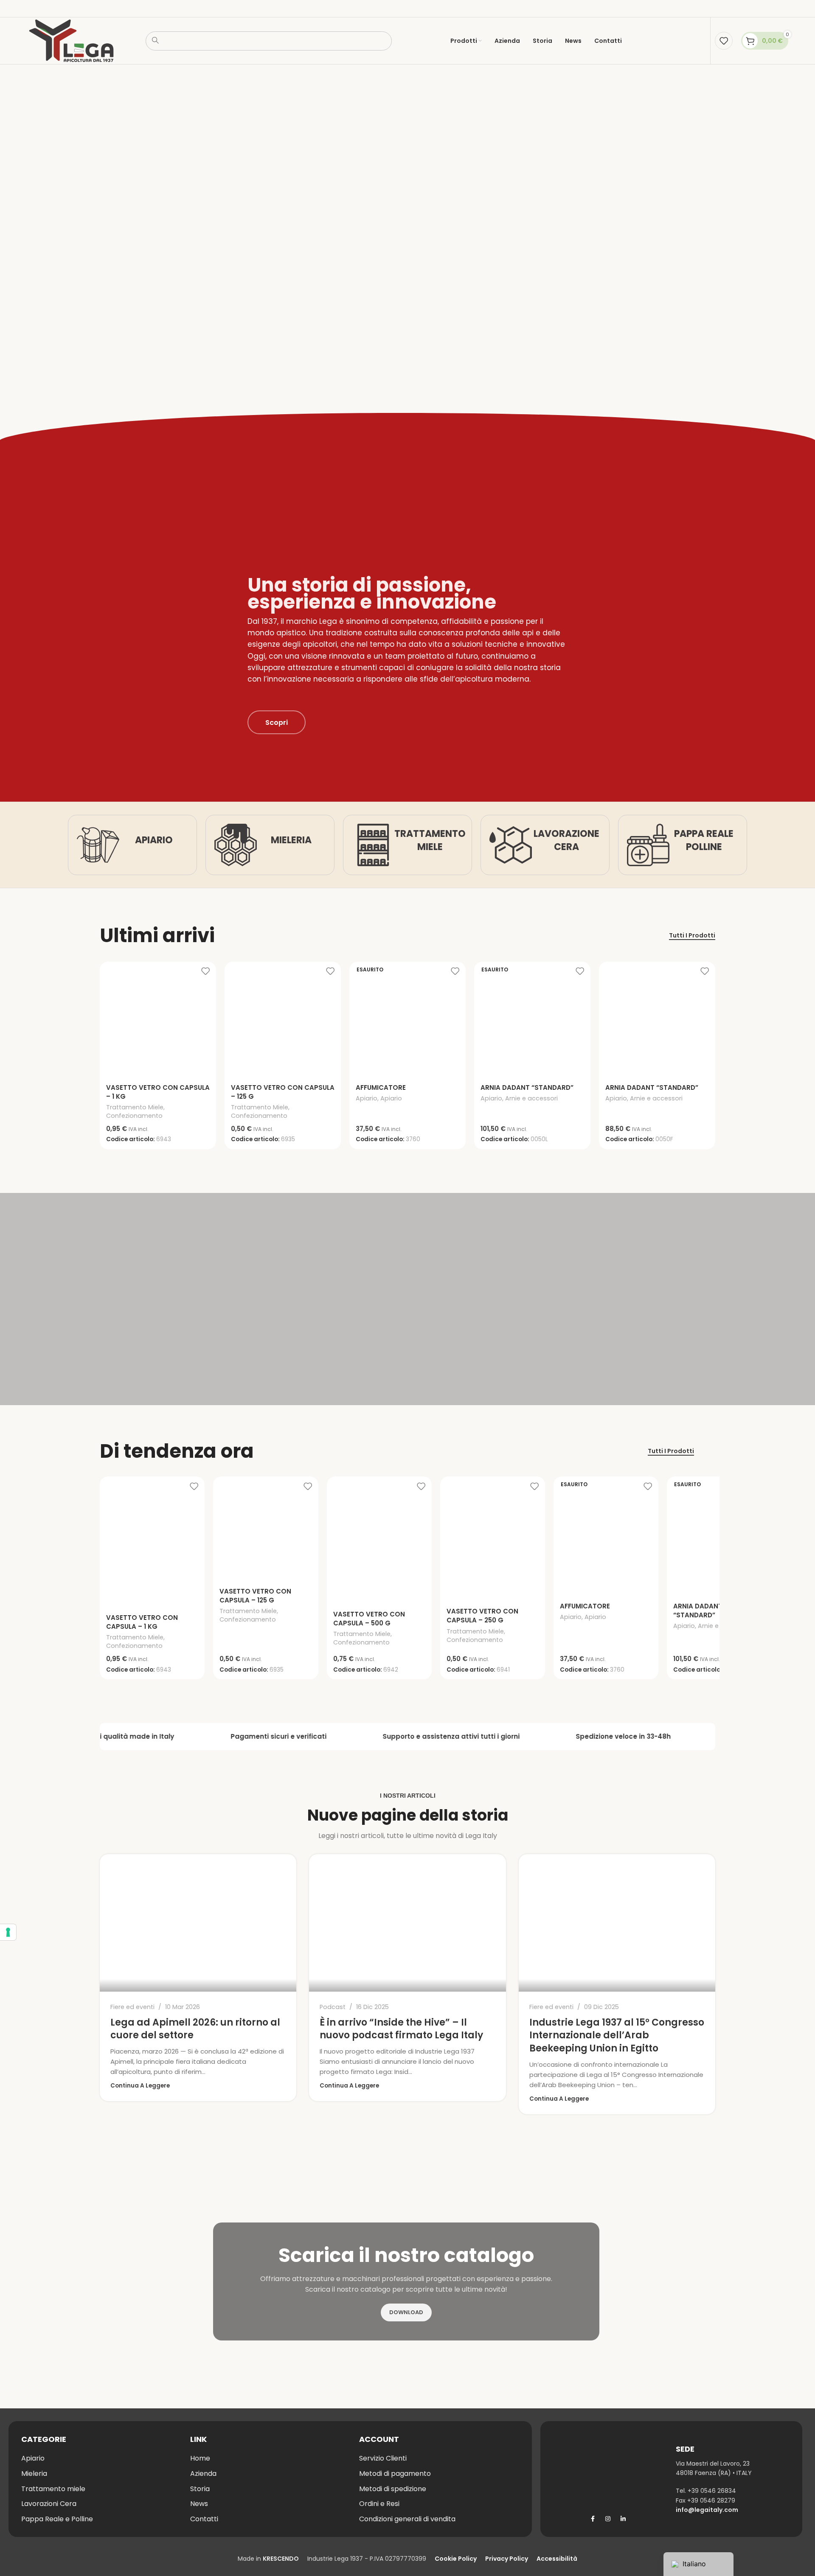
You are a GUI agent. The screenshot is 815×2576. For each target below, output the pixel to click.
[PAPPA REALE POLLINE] (648, 845)
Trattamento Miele (135, 1107)
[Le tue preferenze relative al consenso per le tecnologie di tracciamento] (8, 1932)
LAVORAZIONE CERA (566, 840)
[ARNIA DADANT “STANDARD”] (657, 1020)
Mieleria (34, 2474)
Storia (200, 2489)
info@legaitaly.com (707, 2510)
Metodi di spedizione (393, 2489)
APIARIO (154, 840)
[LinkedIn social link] (623, 2519)
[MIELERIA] (236, 845)
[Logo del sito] (71, 40)
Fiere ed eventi (132, 2007)
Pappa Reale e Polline (57, 2519)
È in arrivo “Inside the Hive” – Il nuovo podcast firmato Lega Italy (401, 2029)
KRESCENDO (281, 2559)
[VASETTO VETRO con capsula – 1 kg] (158, 1020)
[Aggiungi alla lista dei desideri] (205, 971)
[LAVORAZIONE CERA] (511, 845)
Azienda (203, 2474)
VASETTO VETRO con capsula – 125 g (255, 1596)
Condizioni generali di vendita (407, 2519)
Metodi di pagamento (395, 2474)
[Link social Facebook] (593, 2519)
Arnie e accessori (531, 1098)
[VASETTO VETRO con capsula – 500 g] (379, 1541)
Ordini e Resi (379, 2504)
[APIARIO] (98, 845)
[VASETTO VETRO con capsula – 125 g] (283, 1020)
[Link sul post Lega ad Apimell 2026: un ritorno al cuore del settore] (198, 1923)
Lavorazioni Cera (49, 2504)
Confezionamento (134, 1116)
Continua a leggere (140, 2086)
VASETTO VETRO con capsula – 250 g (482, 1616)
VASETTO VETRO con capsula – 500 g (369, 1619)
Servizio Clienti (383, 2458)
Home (200, 2458)
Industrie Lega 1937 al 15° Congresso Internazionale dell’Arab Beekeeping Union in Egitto (617, 2036)
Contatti (204, 2519)
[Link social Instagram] (608, 2519)
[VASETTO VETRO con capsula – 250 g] (493, 1539)
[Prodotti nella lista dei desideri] (724, 41)
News (199, 2504)
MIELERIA (291, 840)
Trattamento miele (53, 2489)
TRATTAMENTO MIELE (430, 840)
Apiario (367, 1098)
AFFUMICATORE (381, 1087)
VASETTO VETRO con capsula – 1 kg (142, 1622)
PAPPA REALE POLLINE (704, 840)
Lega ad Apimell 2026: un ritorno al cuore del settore (195, 2029)
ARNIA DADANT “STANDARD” (527, 1087)
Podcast (333, 2007)
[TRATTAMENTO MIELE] (373, 845)
